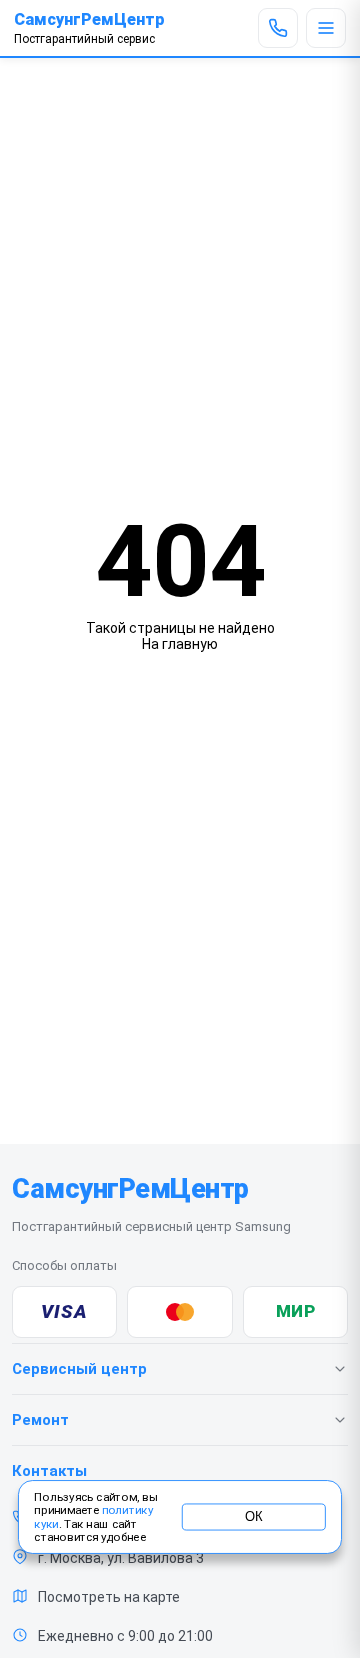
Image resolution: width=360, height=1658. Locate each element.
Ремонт (40, 1420)
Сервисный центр (79, 1369)
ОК (253, 1517)
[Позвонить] (278, 28)
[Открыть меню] (326, 28)
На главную (180, 644)
